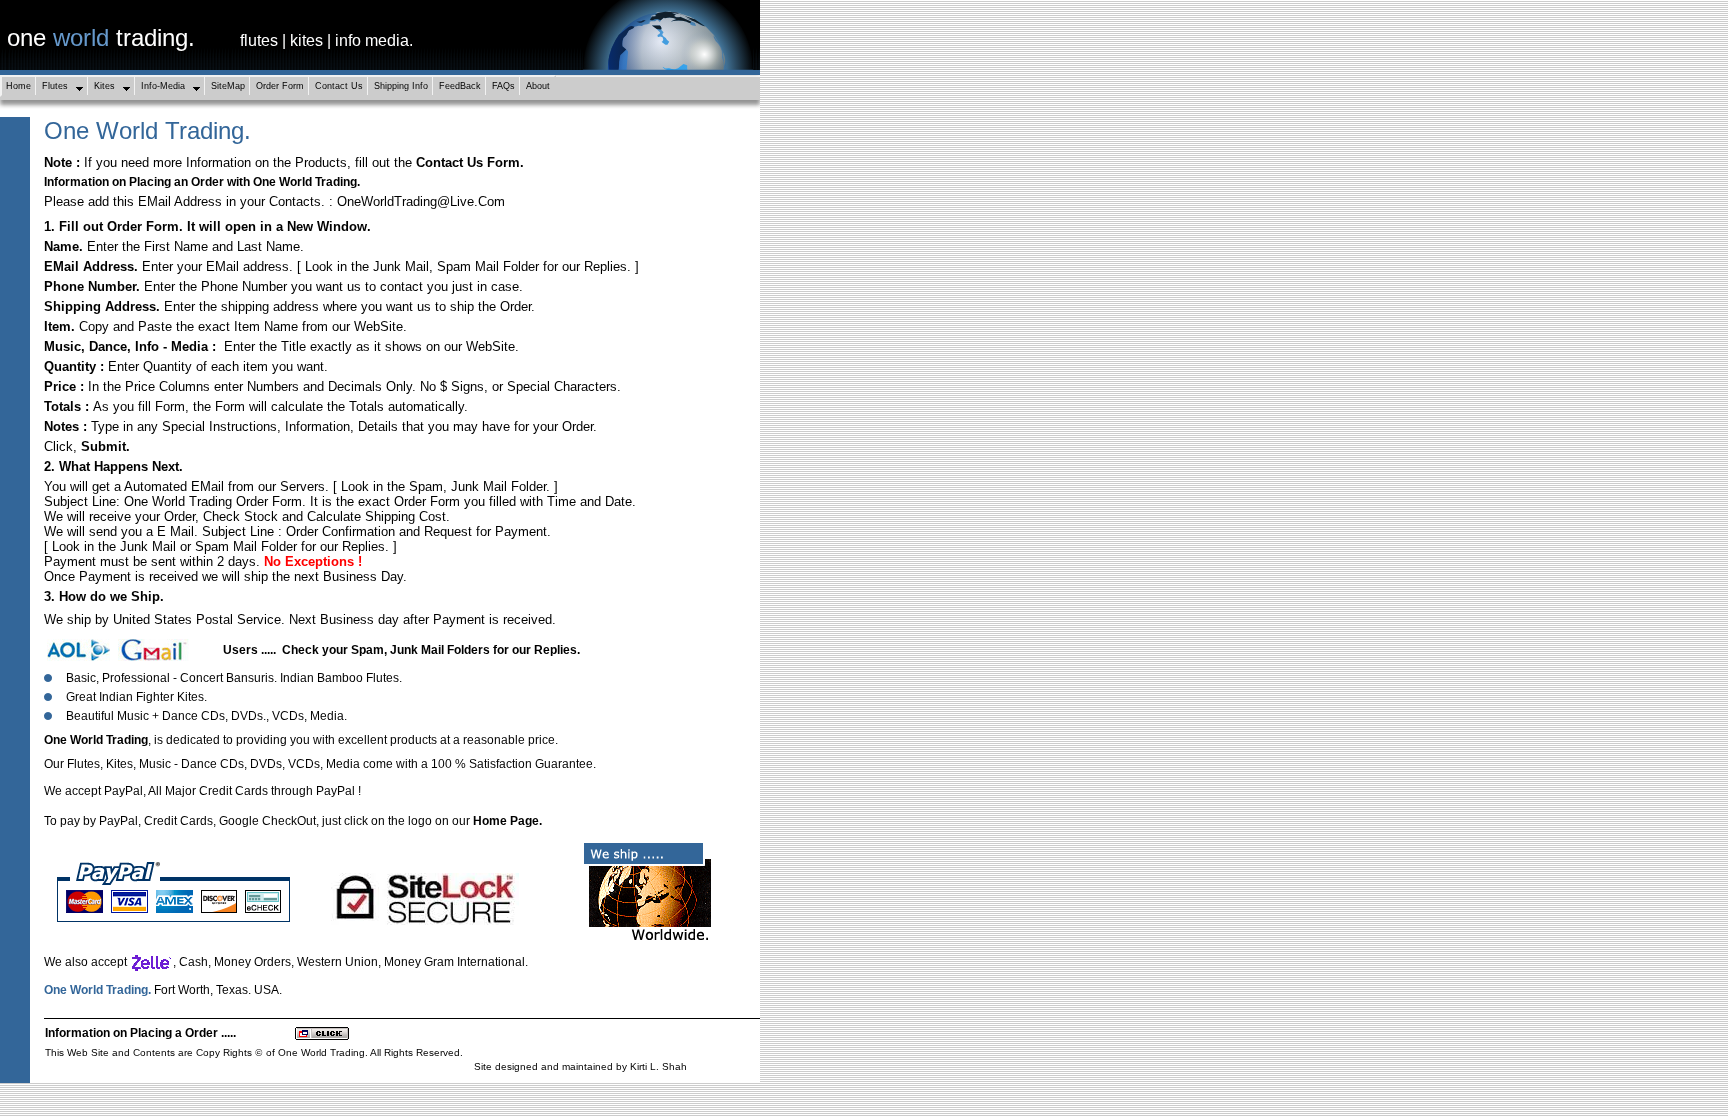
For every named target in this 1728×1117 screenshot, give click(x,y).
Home (18, 86)
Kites (104, 86)
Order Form (280, 86)
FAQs (503, 86)
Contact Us (339, 86)
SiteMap (228, 86)
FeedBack (460, 86)
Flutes (55, 86)
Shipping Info (401, 86)
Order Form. (145, 226)
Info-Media (163, 86)
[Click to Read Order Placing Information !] (322, 1035)
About (538, 86)
